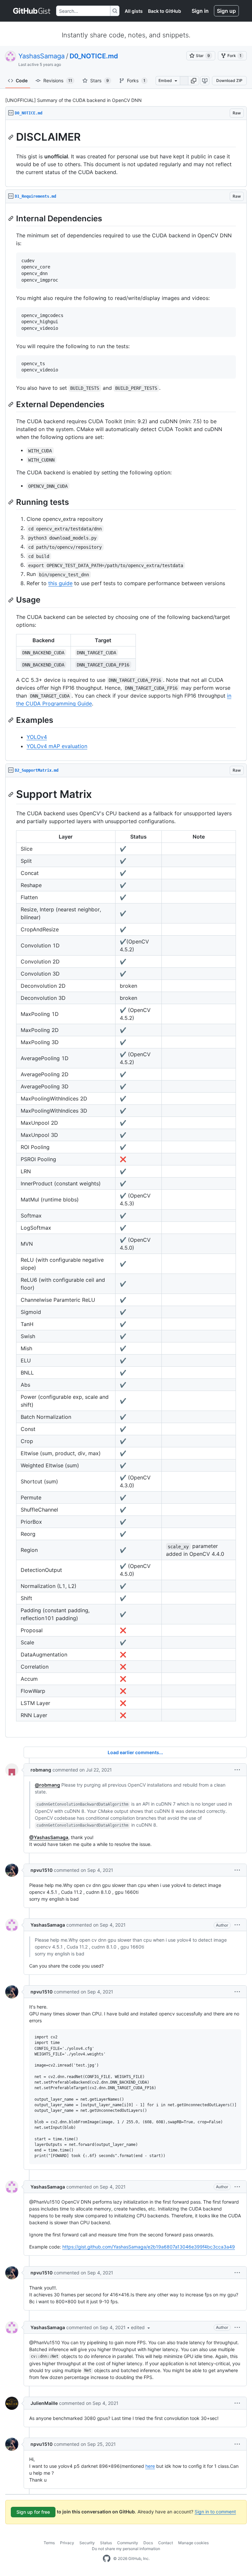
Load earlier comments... (135, 1752)
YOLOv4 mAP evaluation (57, 746)
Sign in (200, 11)
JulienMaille (44, 2403)
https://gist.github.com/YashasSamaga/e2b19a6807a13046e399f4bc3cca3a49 (149, 2247)
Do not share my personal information (126, 2549)
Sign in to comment (215, 2512)
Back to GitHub (165, 11)
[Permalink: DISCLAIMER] (11, 137)
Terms (49, 2543)
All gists (134, 11)
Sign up (226, 11)
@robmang (47, 1785)
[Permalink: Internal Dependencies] (11, 218)
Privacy (67, 2543)
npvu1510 (42, 1870)
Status (106, 2543)
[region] (126, 153)
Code (22, 80)
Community (128, 2543)
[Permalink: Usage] (11, 600)
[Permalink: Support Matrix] (11, 794)
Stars (100, 80)
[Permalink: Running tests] (11, 502)
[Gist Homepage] (32, 11)
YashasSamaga (42, 56)
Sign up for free (33, 2512)
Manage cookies (193, 2543)
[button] (194, 81)
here (150, 2466)
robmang (41, 1770)
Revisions (58, 80)
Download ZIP (229, 80)
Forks (136, 80)
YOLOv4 (37, 737)
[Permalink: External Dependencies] (11, 404)
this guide (60, 583)
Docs (148, 2543)
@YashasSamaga (49, 1837)
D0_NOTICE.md (94, 56)
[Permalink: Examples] (11, 720)
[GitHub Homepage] (107, 2559)
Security (87, 2543)
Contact (166, 2543)
